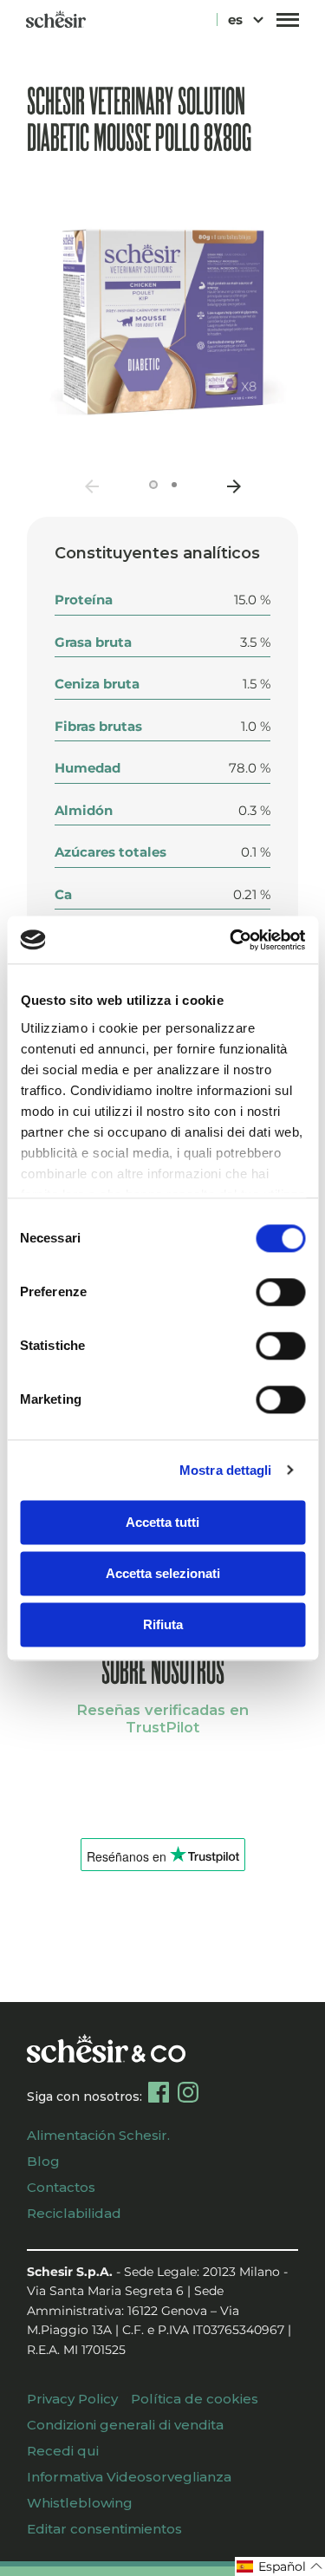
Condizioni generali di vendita (125, 2425)
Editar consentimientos (104, 2529)
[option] (163, 322)
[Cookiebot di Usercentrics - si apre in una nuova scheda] (231, 940)
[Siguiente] (234, 486)
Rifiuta (163, 1624)
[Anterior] (92, 486)
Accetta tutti (162, 1522)
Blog (43, 2161)
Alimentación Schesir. (98, 2135)
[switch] (280, 1292)
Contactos (61, 2187)
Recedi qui (63, 2451)
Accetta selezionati (163, 1573)
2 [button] (174, 485)
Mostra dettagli (226, 1470)
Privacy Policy (72, 2399)
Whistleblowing (80, 2503)
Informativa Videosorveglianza (129, 2477)
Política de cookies (195, 2399)
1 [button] (153, 485)
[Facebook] (159, 2092)
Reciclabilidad (74, 2213)
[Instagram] (188, 2092)
